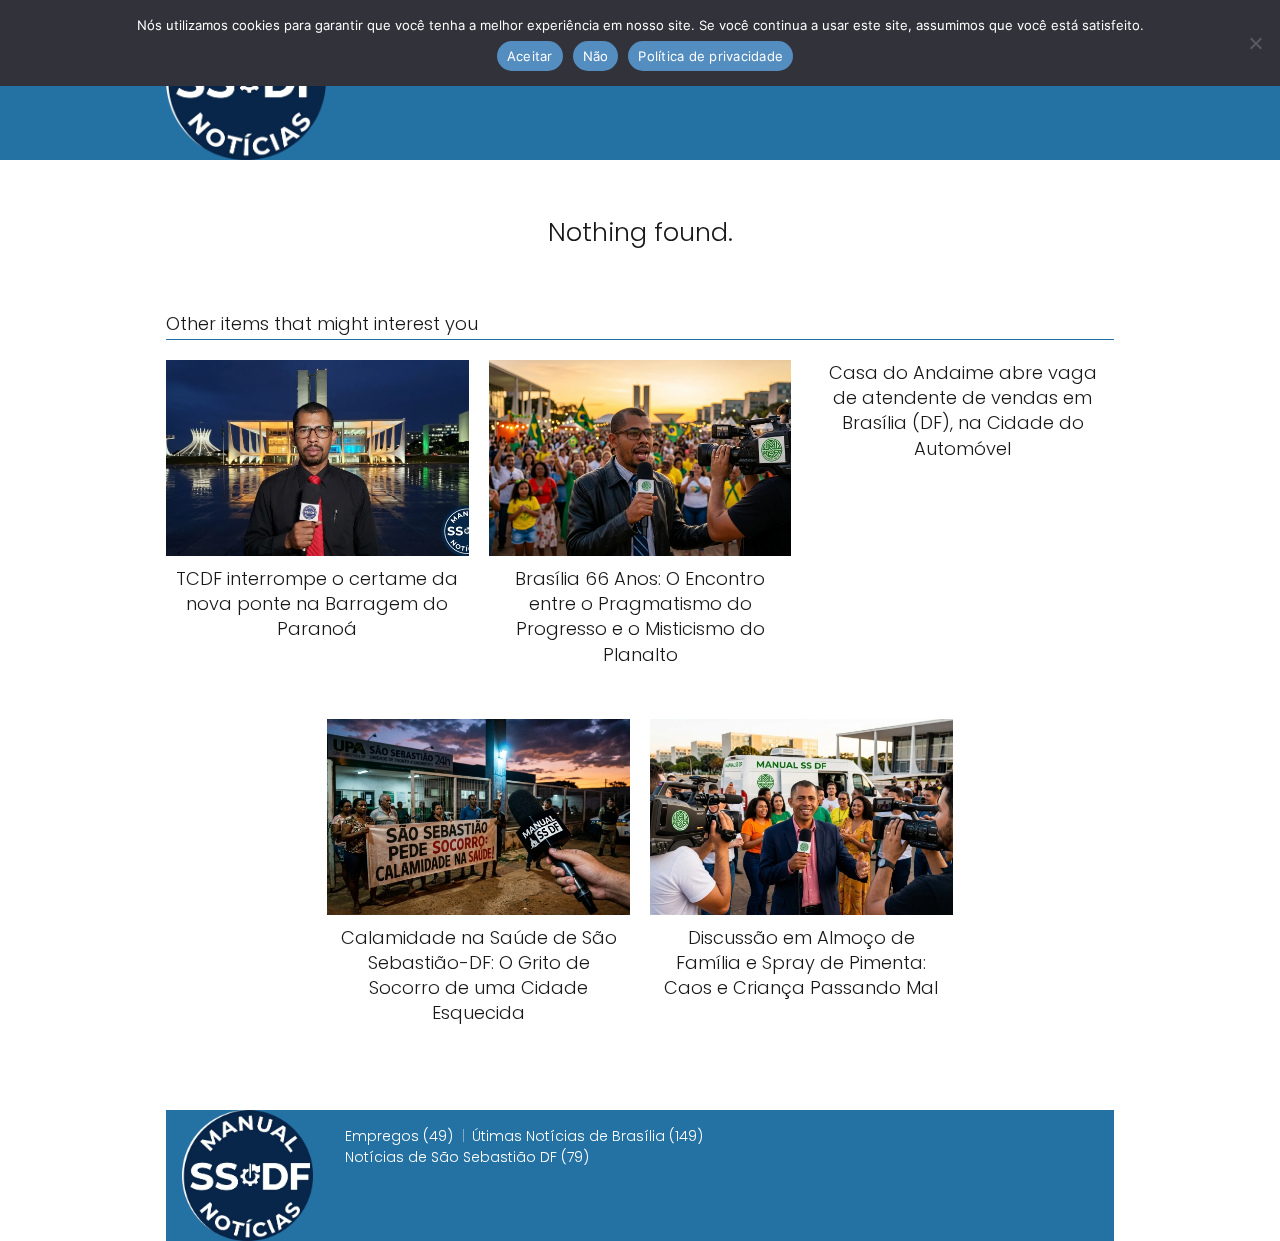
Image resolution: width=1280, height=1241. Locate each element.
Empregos (382, 1136)
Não (596, 56)
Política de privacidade (710, 56)
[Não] (1255, 43)
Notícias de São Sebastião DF (451, 1157)
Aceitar (530, 56)
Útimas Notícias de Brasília (568, 1136)
